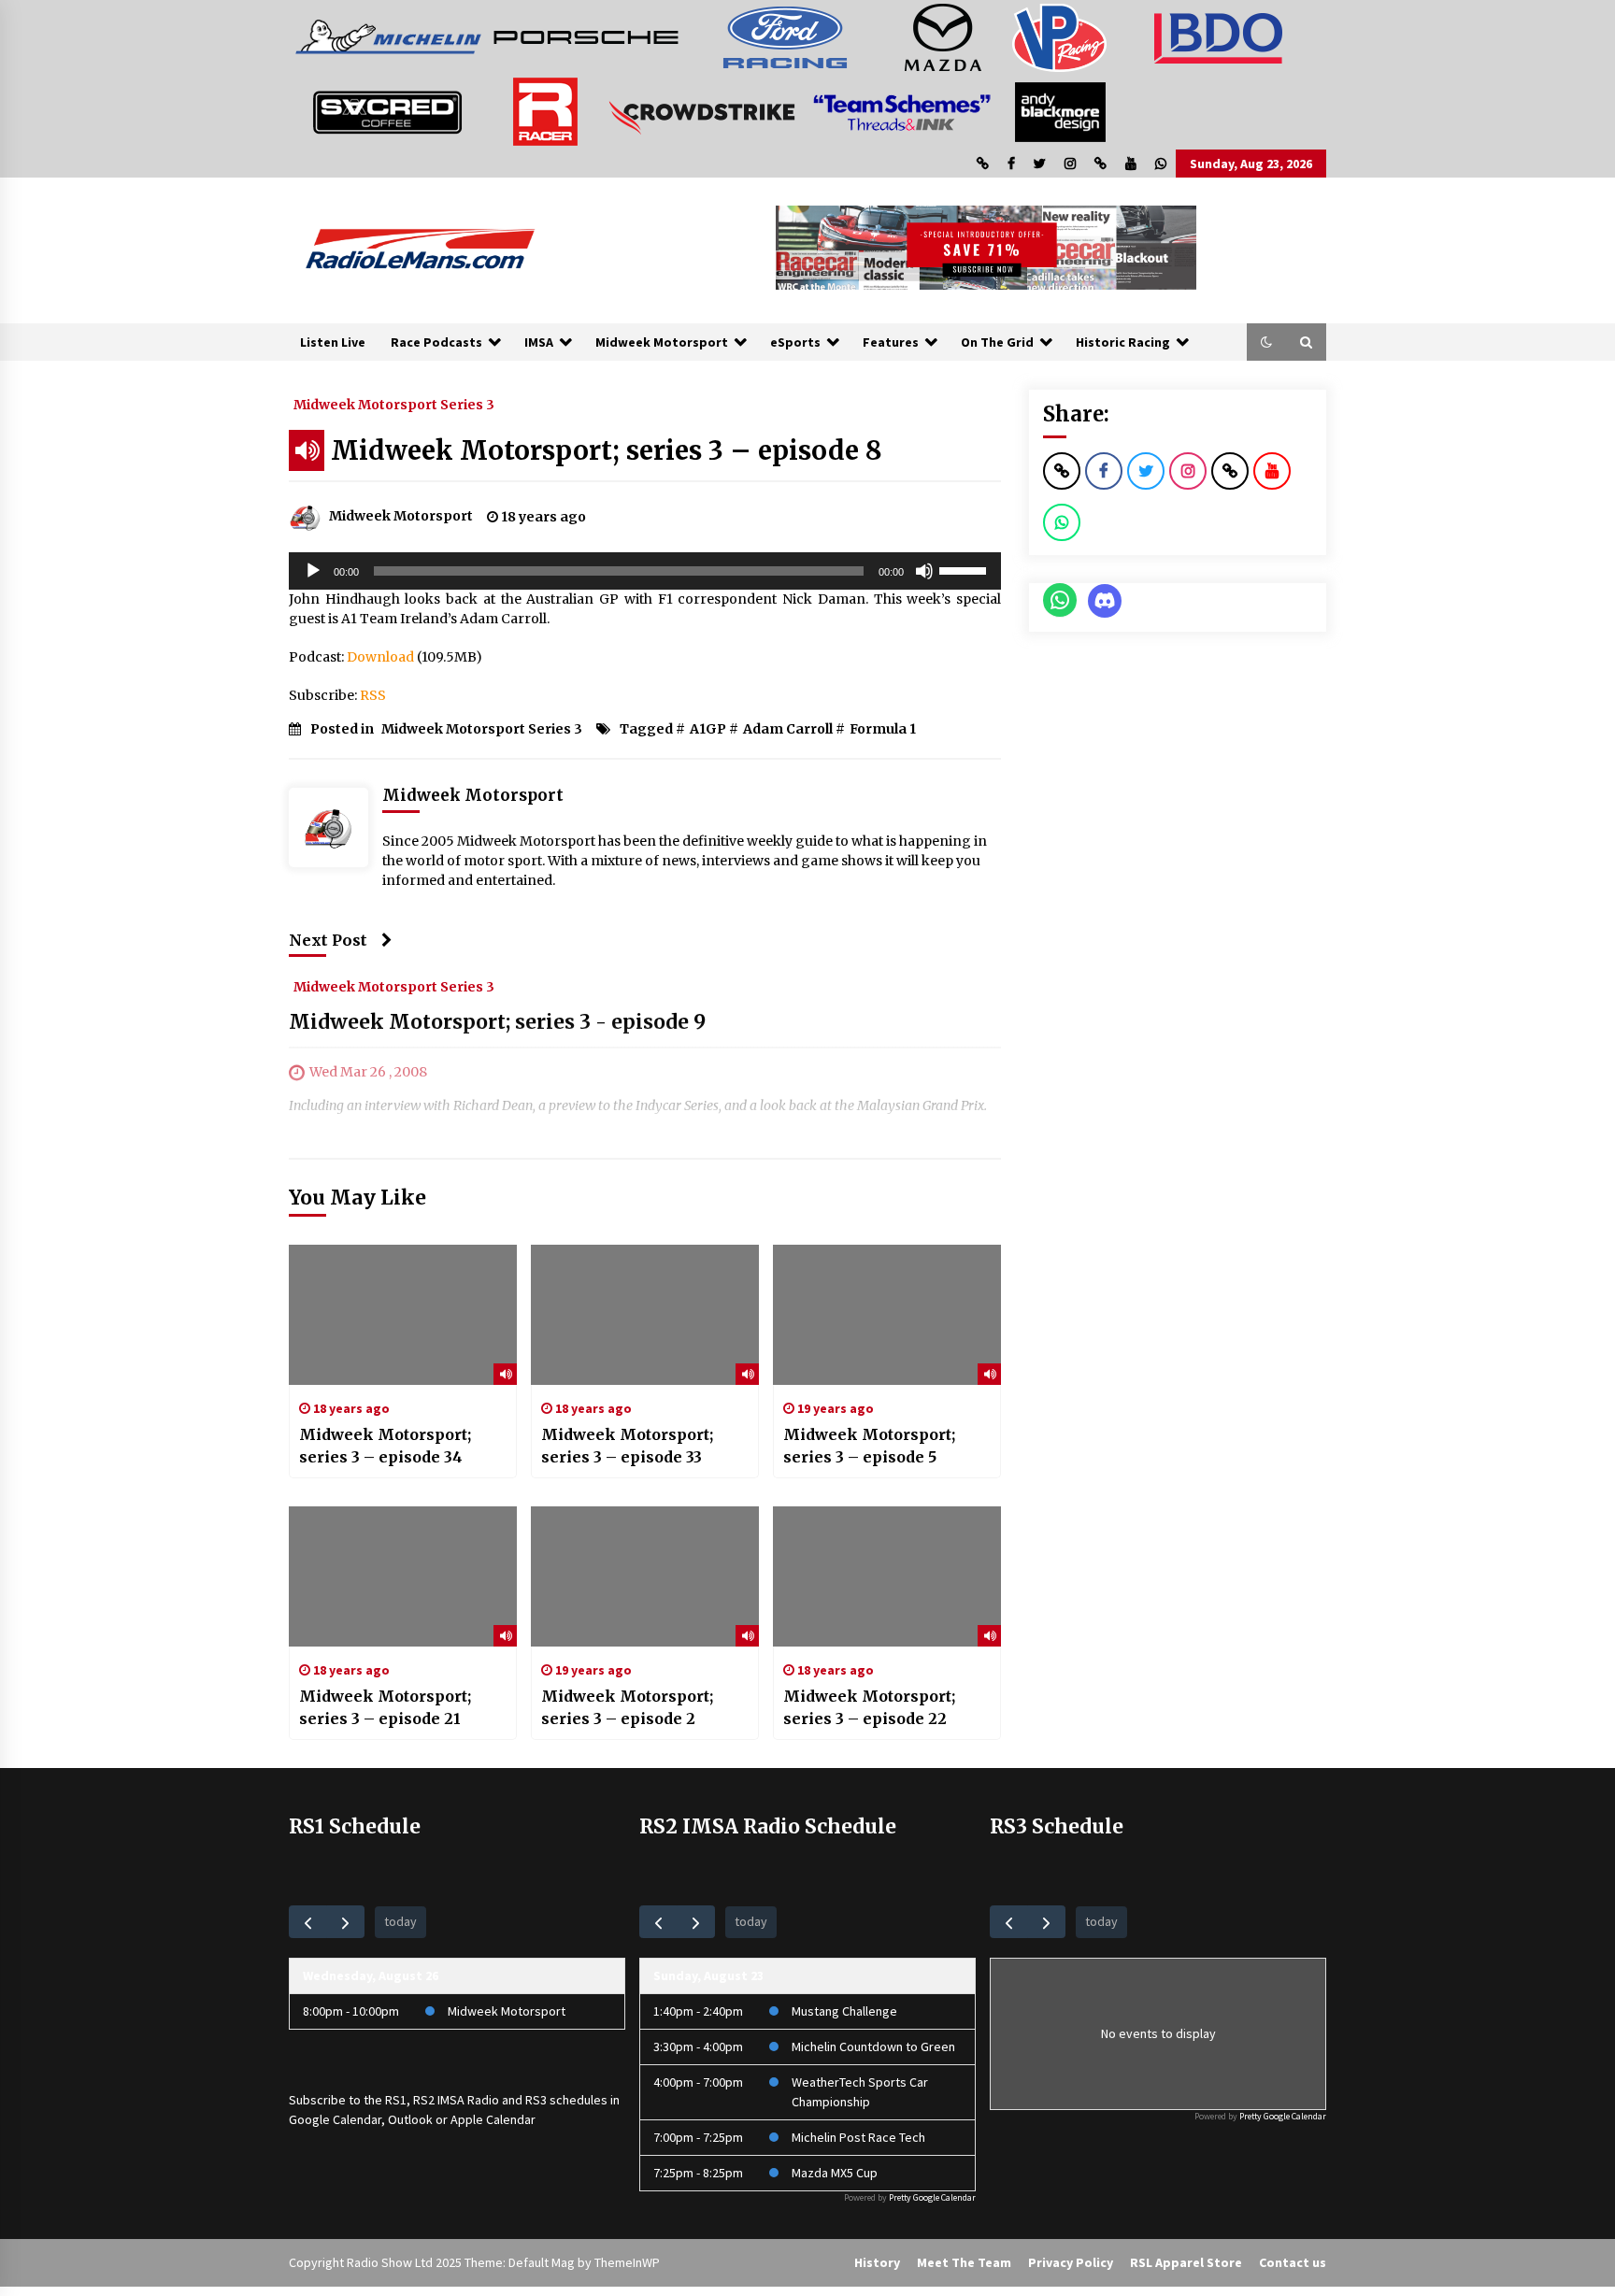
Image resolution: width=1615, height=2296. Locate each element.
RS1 (396, 2100)
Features (891, 342)
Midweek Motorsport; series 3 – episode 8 (607, 450)
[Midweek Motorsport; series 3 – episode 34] (403, 1315)
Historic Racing (1123, 342)
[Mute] (924, 571)
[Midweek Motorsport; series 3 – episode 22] (887, 1576)
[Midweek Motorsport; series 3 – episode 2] (645, 1576)
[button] (1266, 342)
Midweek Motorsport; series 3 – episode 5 (869, 1446)
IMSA (539, 342)
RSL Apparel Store (1186, 2262)
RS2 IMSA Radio (456, 2100)
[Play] (313, 571)
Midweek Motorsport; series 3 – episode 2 (627, 1707)
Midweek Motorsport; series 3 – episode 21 (385, 1707)
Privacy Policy (1071, 2262)
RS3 (536, 2100)
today (400, 1921)
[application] (645, 571)
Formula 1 (883, 729)
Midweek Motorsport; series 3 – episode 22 (869, 1707)
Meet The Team (964, 2262)
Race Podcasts (436, 342)
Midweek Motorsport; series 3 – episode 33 (627, 1446)
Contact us (1293, 2262)
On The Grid (997, 342)
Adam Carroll (788, 729)
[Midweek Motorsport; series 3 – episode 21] (403, 1576)
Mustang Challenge (844, 2011)
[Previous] (308, 1922)
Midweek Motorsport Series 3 (394, 404)
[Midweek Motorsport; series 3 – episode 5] (887, 1315)
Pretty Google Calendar (932, 2197)
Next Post (328, 940)
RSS (373, 695)
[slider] (965, 569)
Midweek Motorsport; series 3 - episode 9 (497, 1022)
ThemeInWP (627, 2262)
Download (380, 657)
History (877, 2262)
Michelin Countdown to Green (873, 2046)
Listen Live (333, 342)
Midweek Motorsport (662, 342)
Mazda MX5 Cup (835, 2173)
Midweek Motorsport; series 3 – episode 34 (385, 1446)
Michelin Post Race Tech (858, 2137)
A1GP (708, 729)
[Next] (345, 1922)
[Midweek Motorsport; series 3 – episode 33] (645, 1315)
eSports (795, 342)
